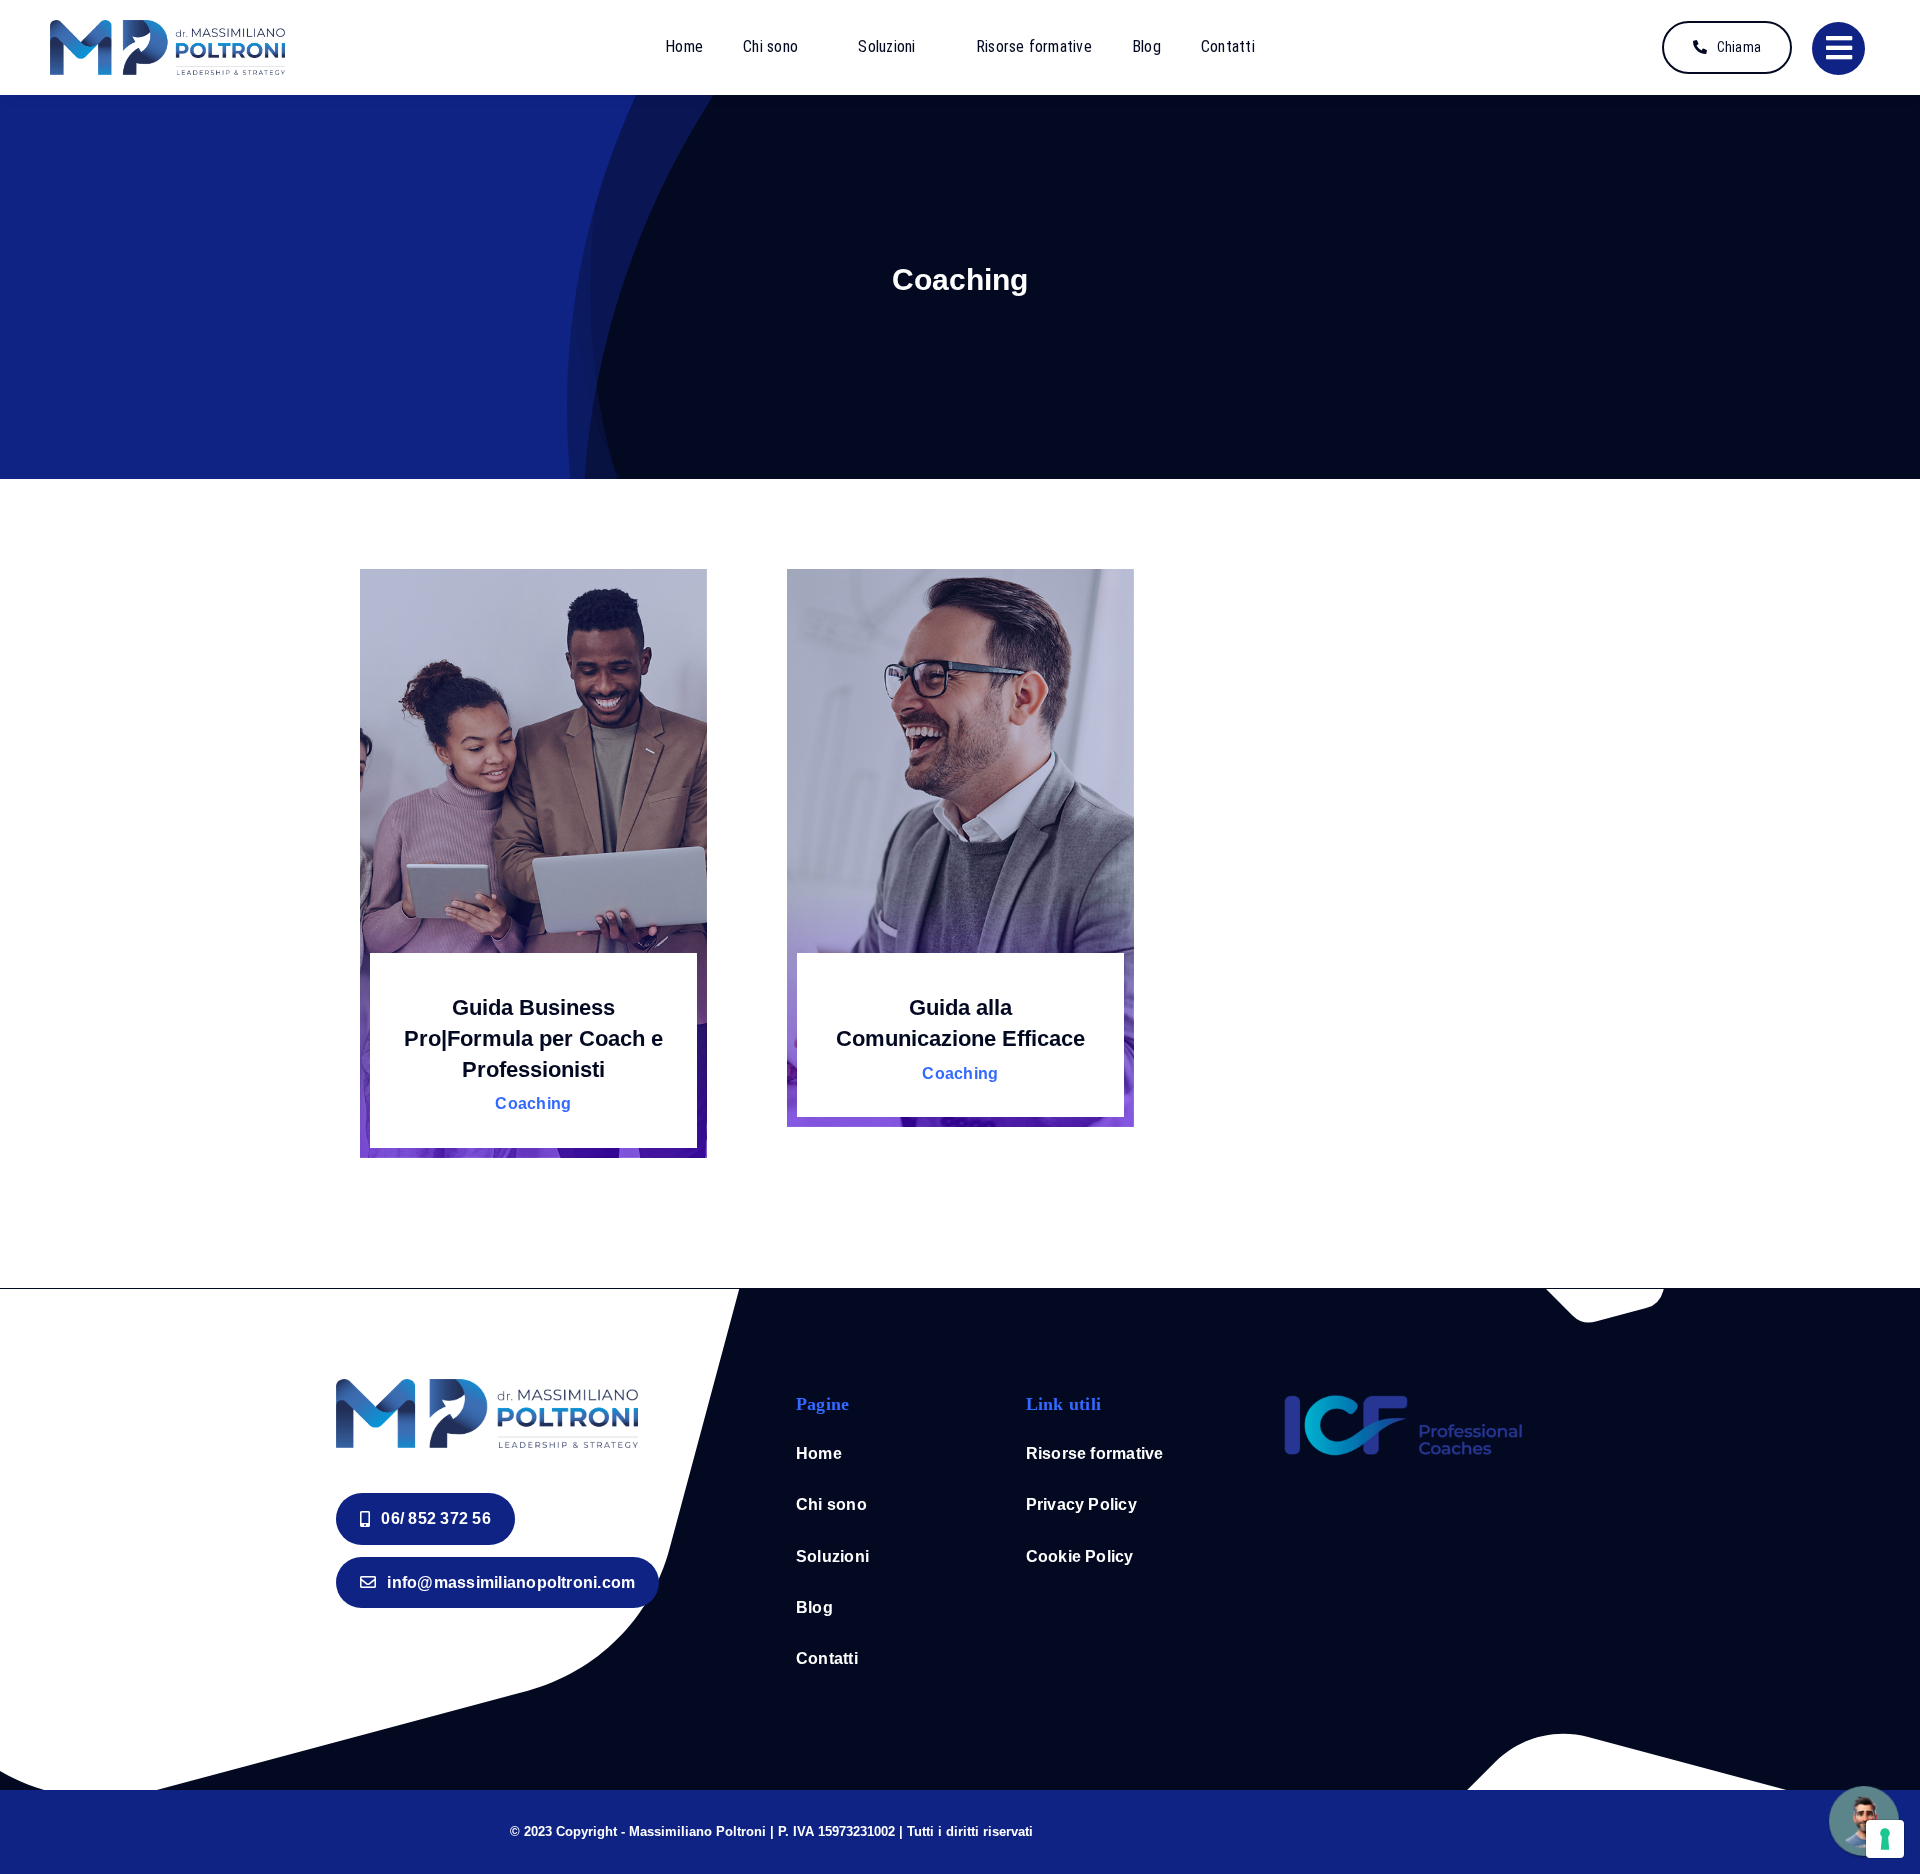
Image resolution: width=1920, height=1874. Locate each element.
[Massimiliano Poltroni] (167, 28)
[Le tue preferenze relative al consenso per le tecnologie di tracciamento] (1885, 1839)
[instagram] (1372, 1825)
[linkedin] (1404, 1825)
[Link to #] (1838, 48)
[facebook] (1340, 1825)
